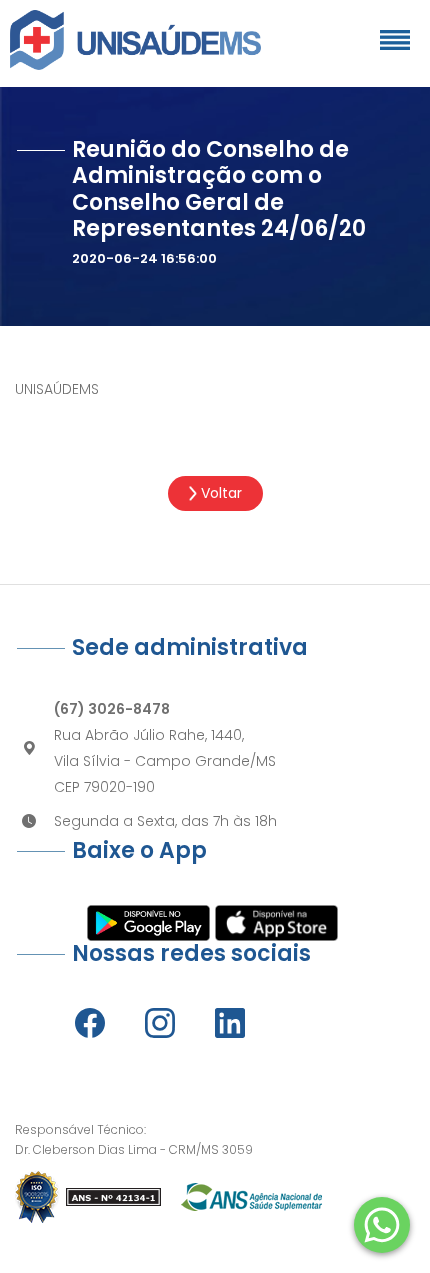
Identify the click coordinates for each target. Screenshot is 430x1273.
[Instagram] (160, 1023)
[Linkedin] (230, 1023)
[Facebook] (90, 1023)
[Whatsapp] (382, 1225)
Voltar (219, 493)
